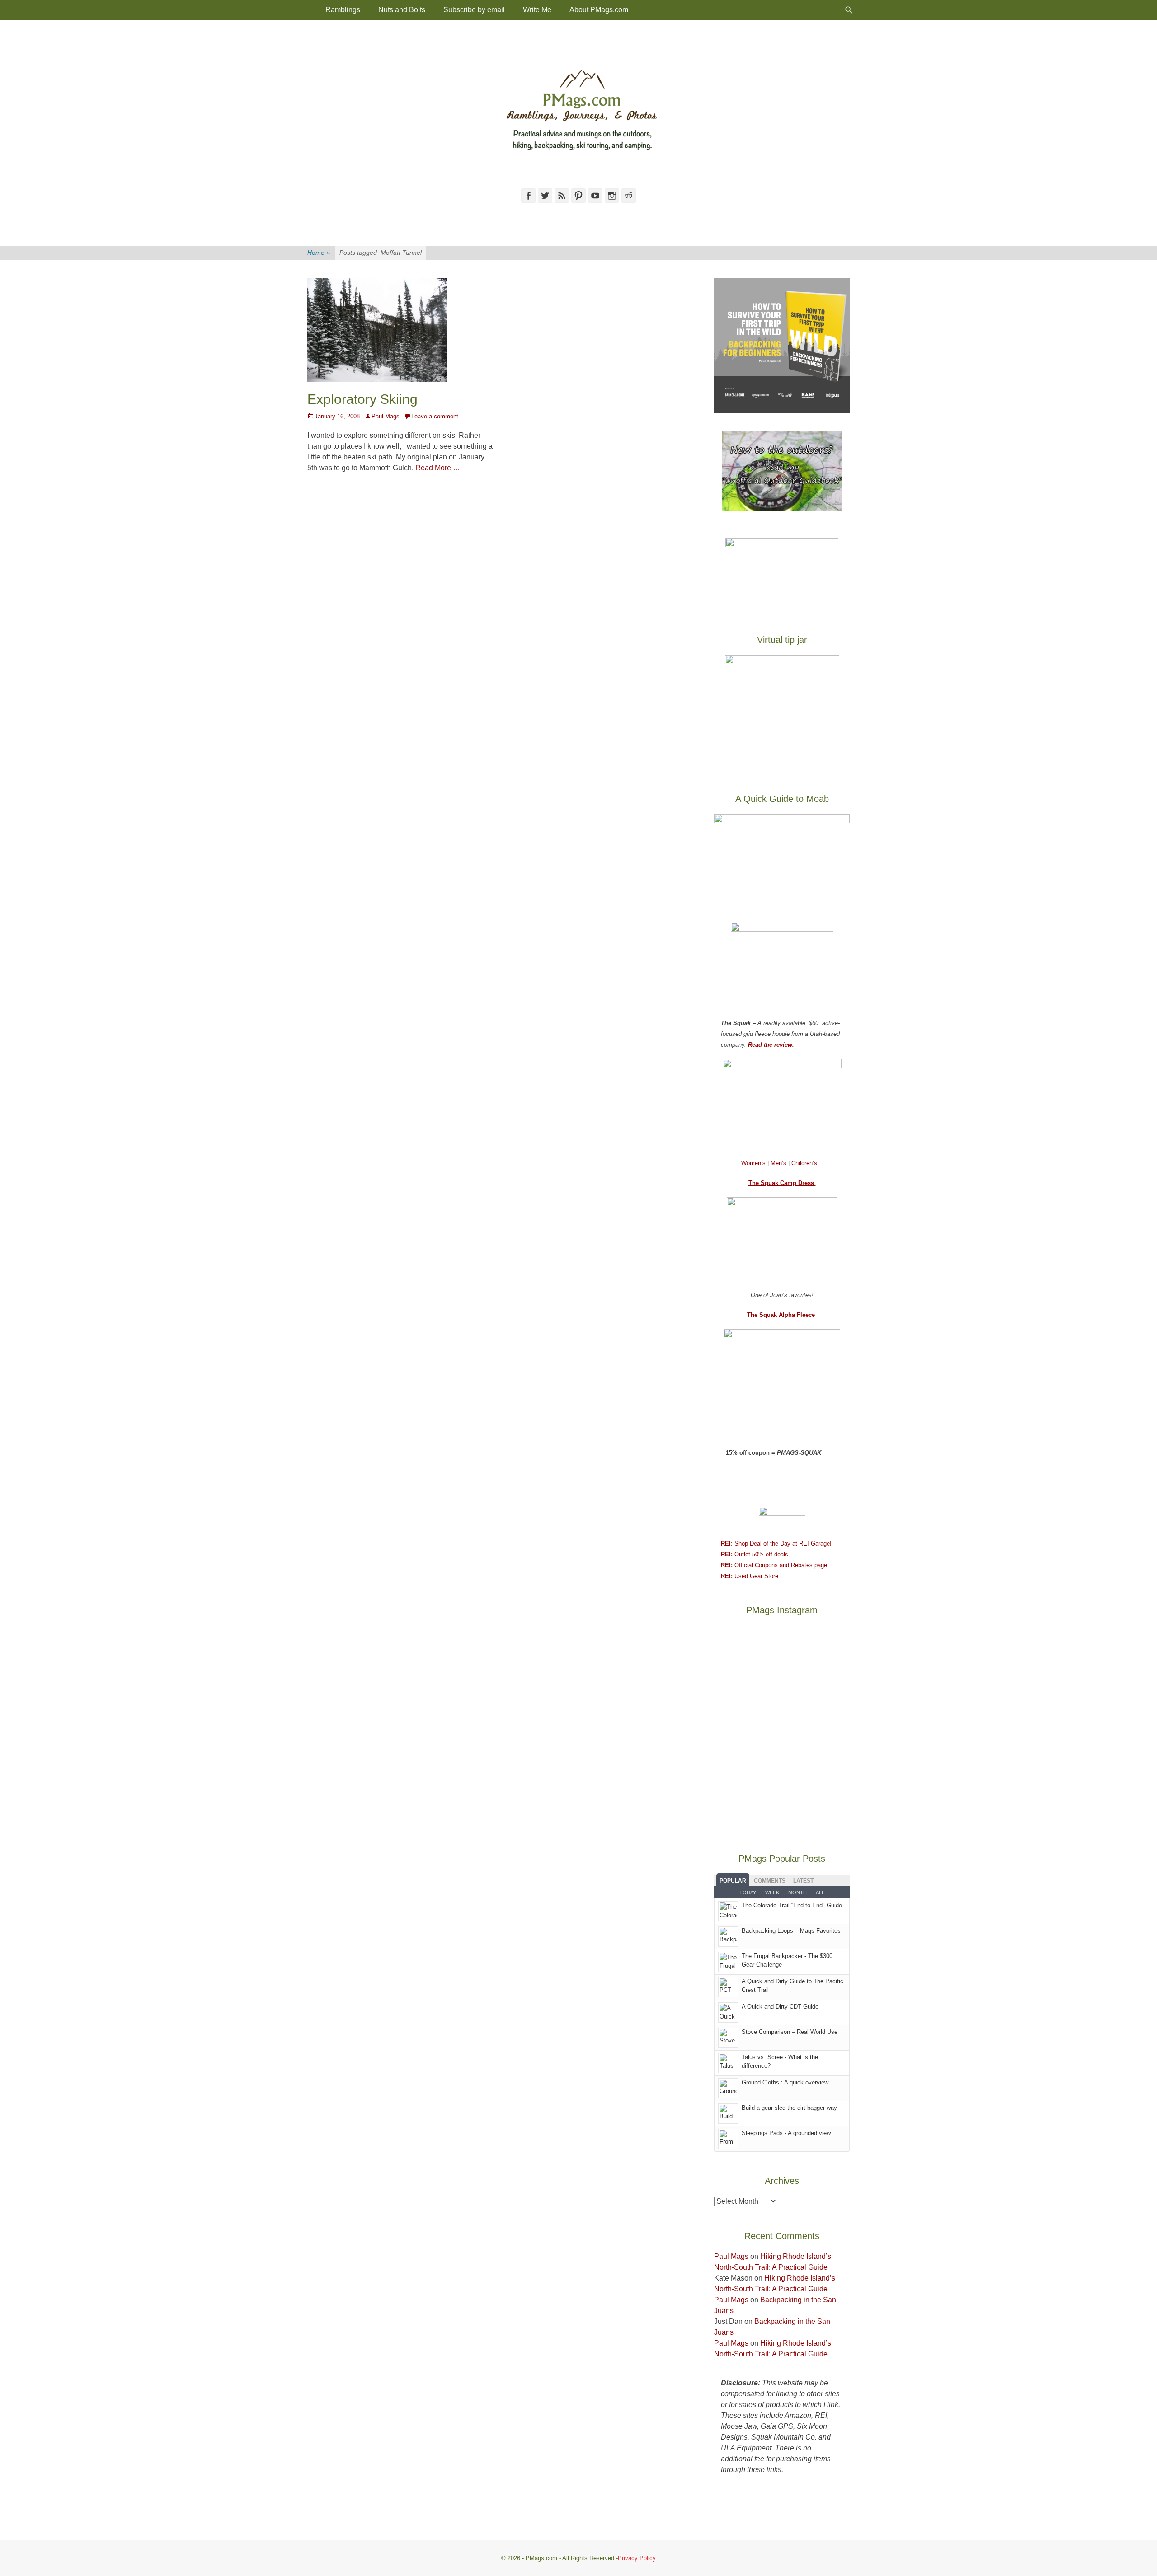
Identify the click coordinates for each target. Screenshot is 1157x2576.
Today (748, 1892)
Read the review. (771, 1045)
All (820, 1892)
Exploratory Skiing (362, 399)
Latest (803, 1881)
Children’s (804, 1163)
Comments (770, 1881)
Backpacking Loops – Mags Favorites (791, 1931)
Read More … (438, 468)
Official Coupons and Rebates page (774, 1565)
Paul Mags (386, 416)
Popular (733, 1881)
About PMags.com (599, 10)
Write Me (537, 10)
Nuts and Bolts (402, 10)
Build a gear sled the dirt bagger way (789, 2108)
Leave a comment (435, 416)
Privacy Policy (637, 2558)
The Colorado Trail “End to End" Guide (792, 1905)
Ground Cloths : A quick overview (785, 2082)
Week (772, 1892)
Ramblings (343, 10)
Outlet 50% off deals (755, 1554)
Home (319, 253)
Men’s (779, 1163)
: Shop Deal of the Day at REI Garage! (776, 1543)
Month (797, 1892)
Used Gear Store (750, 1576)
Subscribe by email (474, 10)
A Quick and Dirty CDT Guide (780, 2007)
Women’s (754, 1163)
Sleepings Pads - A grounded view (786, 2133)
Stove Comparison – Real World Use (790, 2032)
